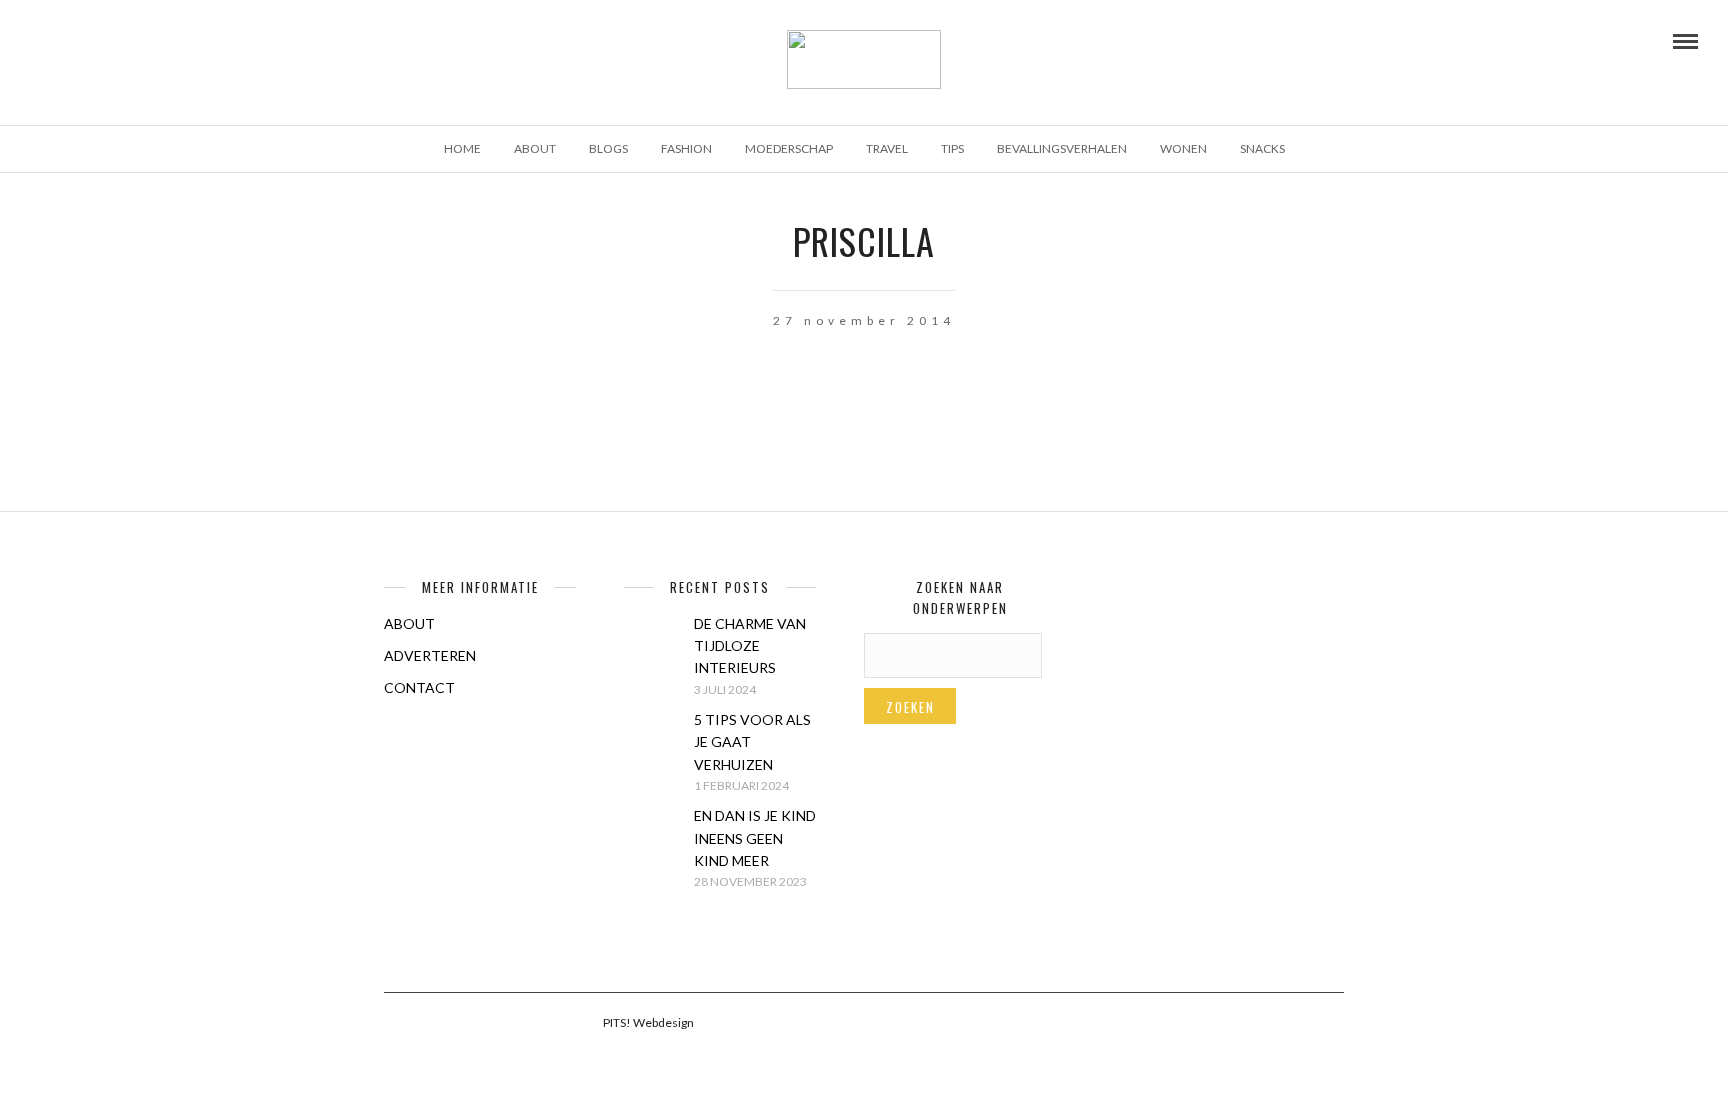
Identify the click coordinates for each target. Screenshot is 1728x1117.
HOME (462, 148)
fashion (686, 148)
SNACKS (1262, 148)
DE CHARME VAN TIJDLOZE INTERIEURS (750, 646)
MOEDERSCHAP (789, 148)
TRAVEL (887, 148)
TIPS (952, 148)
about (535, 148)
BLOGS (608, 148)
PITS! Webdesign (648, 1022)
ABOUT (409, 623)
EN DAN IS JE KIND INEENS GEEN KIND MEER (755, 838)
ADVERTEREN (430, 655)
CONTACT (419, 687)
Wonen (1183, 148)
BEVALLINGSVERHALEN (1062, 148)
